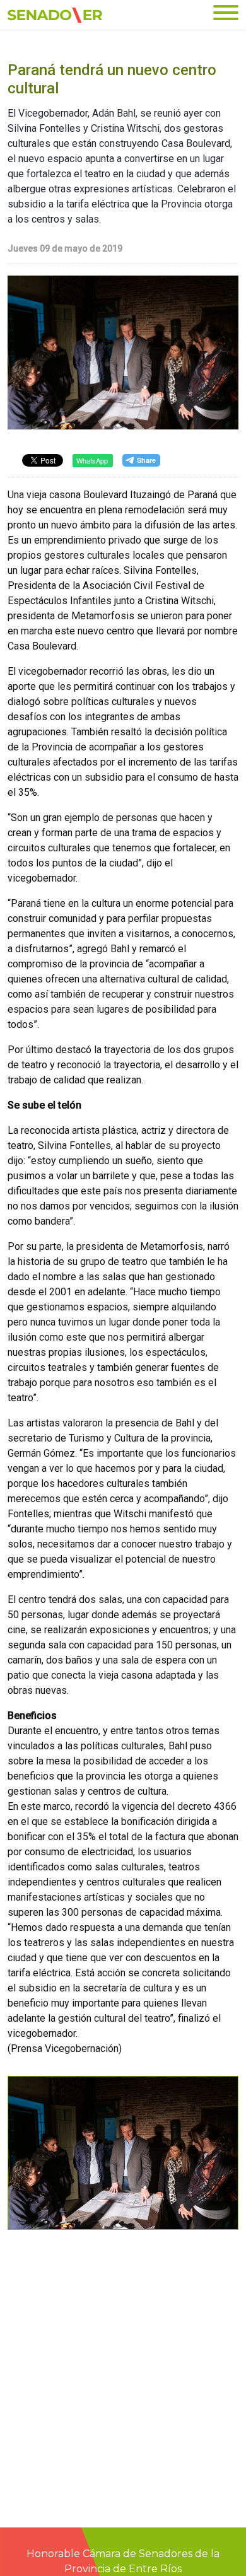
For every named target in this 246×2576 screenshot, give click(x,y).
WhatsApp (92, 460)
